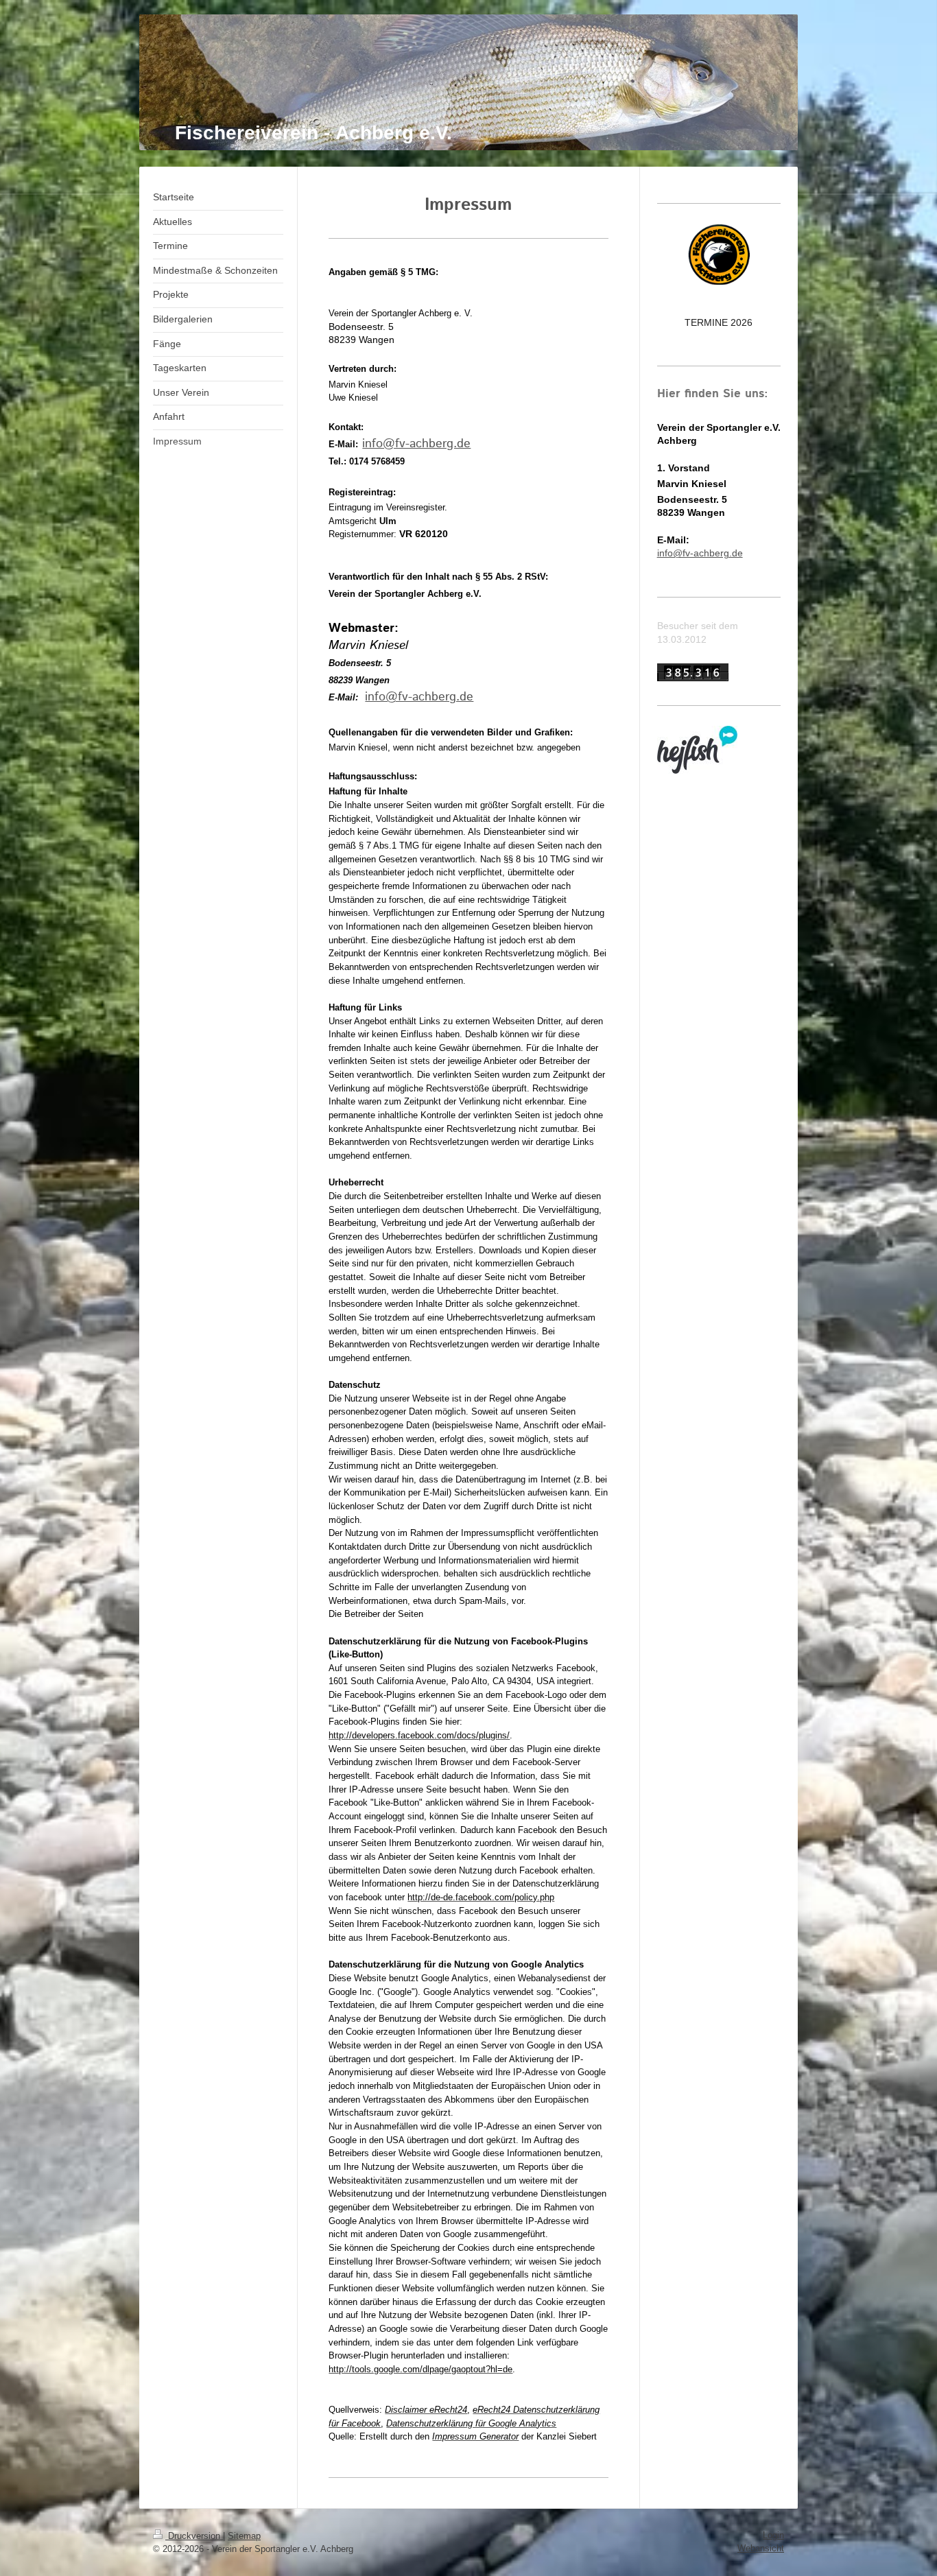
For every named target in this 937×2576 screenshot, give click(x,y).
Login (773, 2535)
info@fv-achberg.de (416, 444)
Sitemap (244, 2536)
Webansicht (761, 2548)
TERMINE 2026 (719, 322)
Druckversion (194, 2536)
